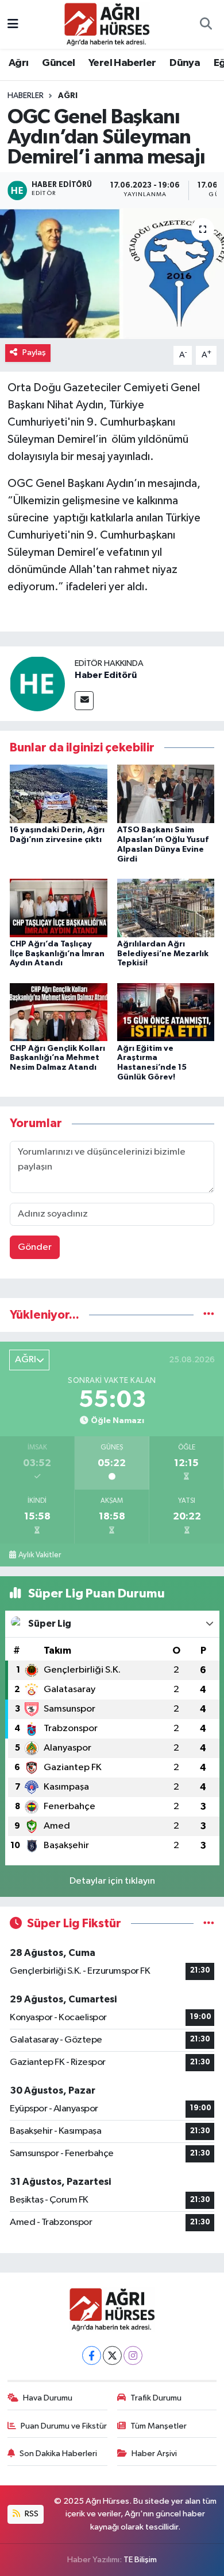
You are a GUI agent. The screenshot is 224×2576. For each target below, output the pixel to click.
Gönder (35, 1247)
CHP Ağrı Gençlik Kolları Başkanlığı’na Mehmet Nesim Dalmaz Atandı (57, 1058)
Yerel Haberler (122, 63)
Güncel (58, 63)
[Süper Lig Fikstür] (209, 1924)
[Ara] (206, 25)
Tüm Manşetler (159, 2426)
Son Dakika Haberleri (58, 2454)
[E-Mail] (84, 701)
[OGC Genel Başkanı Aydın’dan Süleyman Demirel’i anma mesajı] (112, 274)
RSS (31, 2514)
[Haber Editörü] (37, 683)
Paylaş (34, 352)
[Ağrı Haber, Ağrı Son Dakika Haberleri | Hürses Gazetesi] (107, 24)
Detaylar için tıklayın (112, 1881)
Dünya (185, 63)
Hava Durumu (48, 2398)
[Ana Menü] (13, 24)
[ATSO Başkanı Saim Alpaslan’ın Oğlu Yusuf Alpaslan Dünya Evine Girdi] (166, 794)
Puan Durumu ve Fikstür (64, 2426)
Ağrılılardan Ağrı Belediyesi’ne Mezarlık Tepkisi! (163, 954)
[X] (112, 2355)
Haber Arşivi (154, 2454)
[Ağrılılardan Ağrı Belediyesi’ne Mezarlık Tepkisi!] (166, 908)
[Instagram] (133, 2355)
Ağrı (19, 63)
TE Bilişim (140, 2560)
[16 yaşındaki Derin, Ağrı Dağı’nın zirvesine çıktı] (59, 794)
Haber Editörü (106, 675)
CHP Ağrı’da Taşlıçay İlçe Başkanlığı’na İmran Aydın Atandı (57, 954)
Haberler (26, 96)
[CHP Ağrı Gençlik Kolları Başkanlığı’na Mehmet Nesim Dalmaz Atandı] (59, 1012)
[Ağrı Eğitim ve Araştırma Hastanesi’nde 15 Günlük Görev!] (166, 1012)
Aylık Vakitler (40, 1555)
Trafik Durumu (156, 2398)
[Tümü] (209, 1315)
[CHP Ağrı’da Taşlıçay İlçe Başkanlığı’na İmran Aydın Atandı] (59, 908)
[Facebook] (92, 2355)
